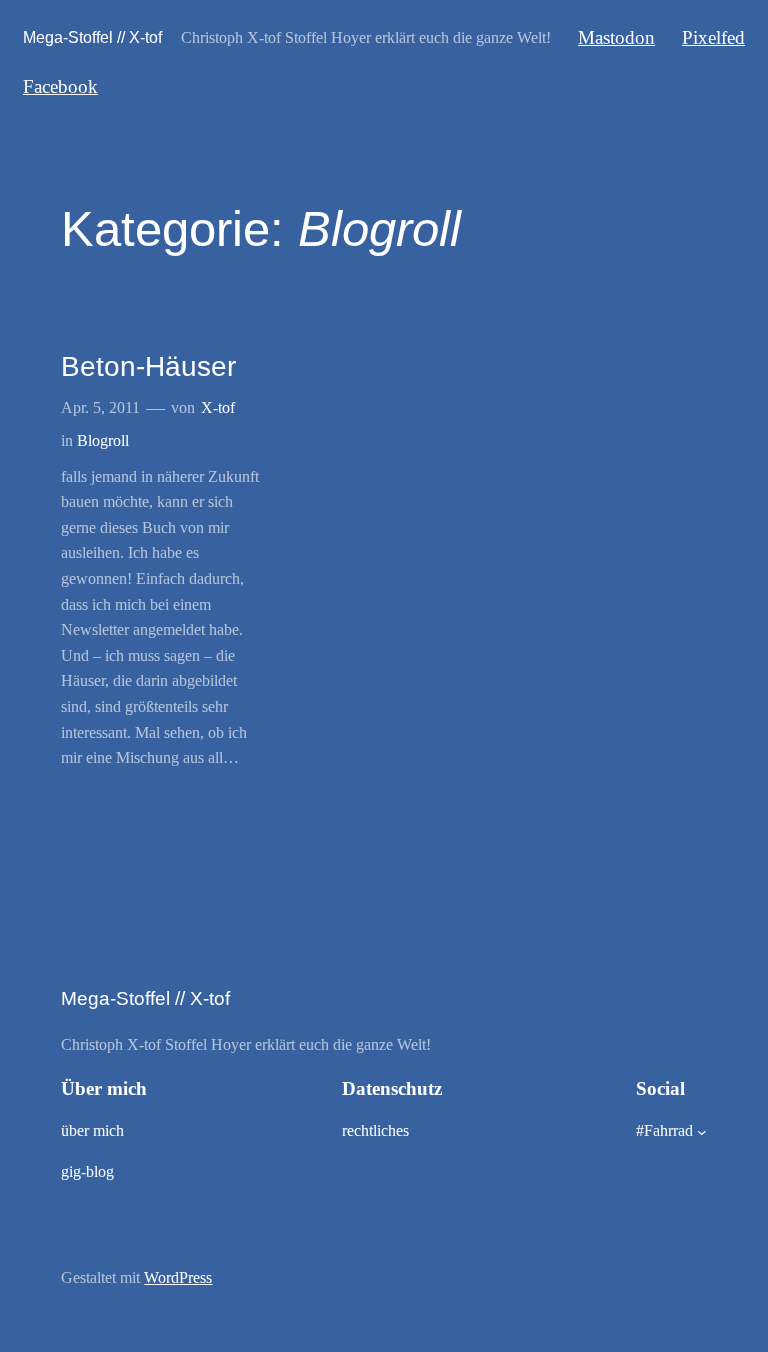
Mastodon (616, 37)
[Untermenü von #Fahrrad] (702, 1132)
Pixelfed (713, 37)
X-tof (218, 407)
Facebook (60, 86)
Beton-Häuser (148, 366)
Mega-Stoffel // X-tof (92, 37)
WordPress (178, 1277)
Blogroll (103, 440)
